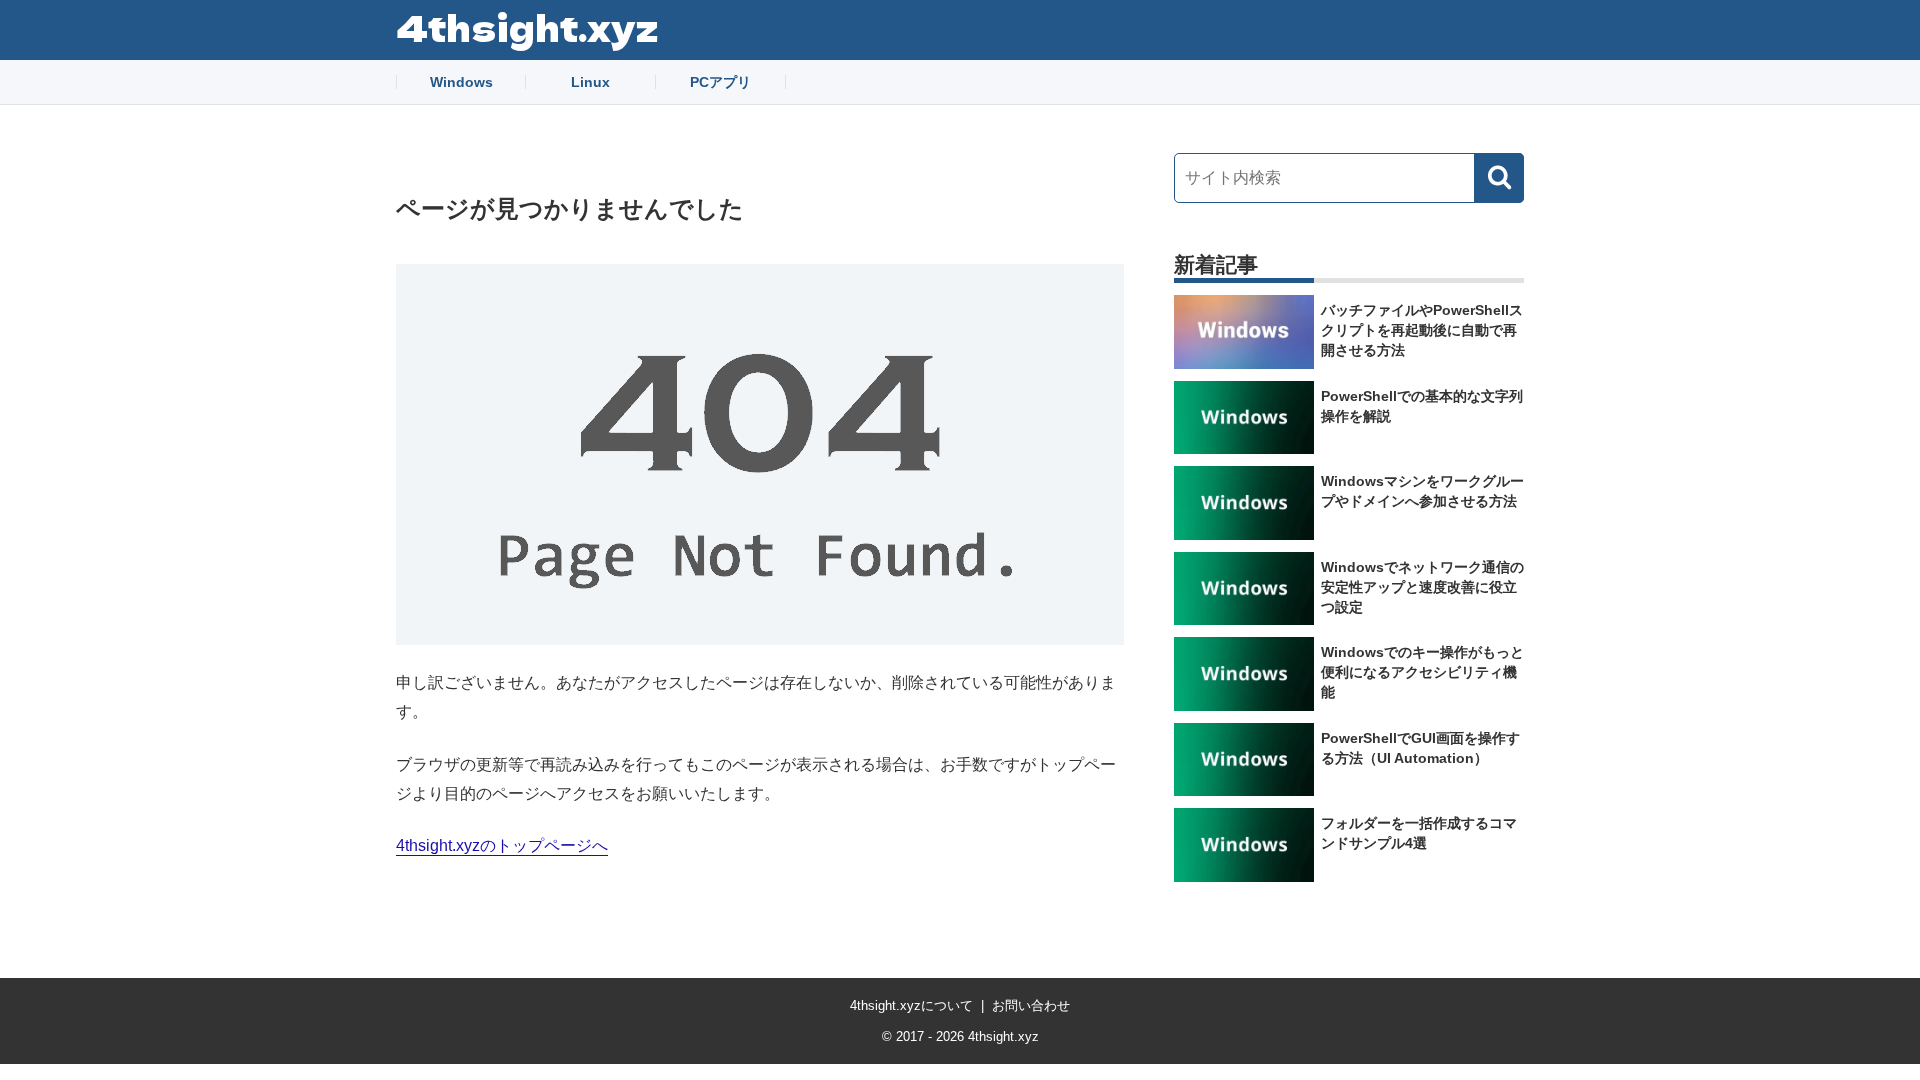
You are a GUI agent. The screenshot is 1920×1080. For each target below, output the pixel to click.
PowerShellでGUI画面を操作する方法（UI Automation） (1420, 748)
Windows (461, 82)
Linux (590, 82)
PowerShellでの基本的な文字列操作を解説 (1422, 406)
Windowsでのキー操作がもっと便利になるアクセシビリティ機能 (1422, 672)
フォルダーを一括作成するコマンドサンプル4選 (1419, 833)
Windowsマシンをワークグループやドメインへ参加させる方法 (1422, 491)
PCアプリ (720, 82)
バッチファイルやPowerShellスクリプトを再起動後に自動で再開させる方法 (1422, 330)
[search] (1499, 178)
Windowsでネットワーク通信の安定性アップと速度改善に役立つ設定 (1422, 587)
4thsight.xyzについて (911, 1005)
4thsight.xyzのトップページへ (502, 845)
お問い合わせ (1031, 1005)
